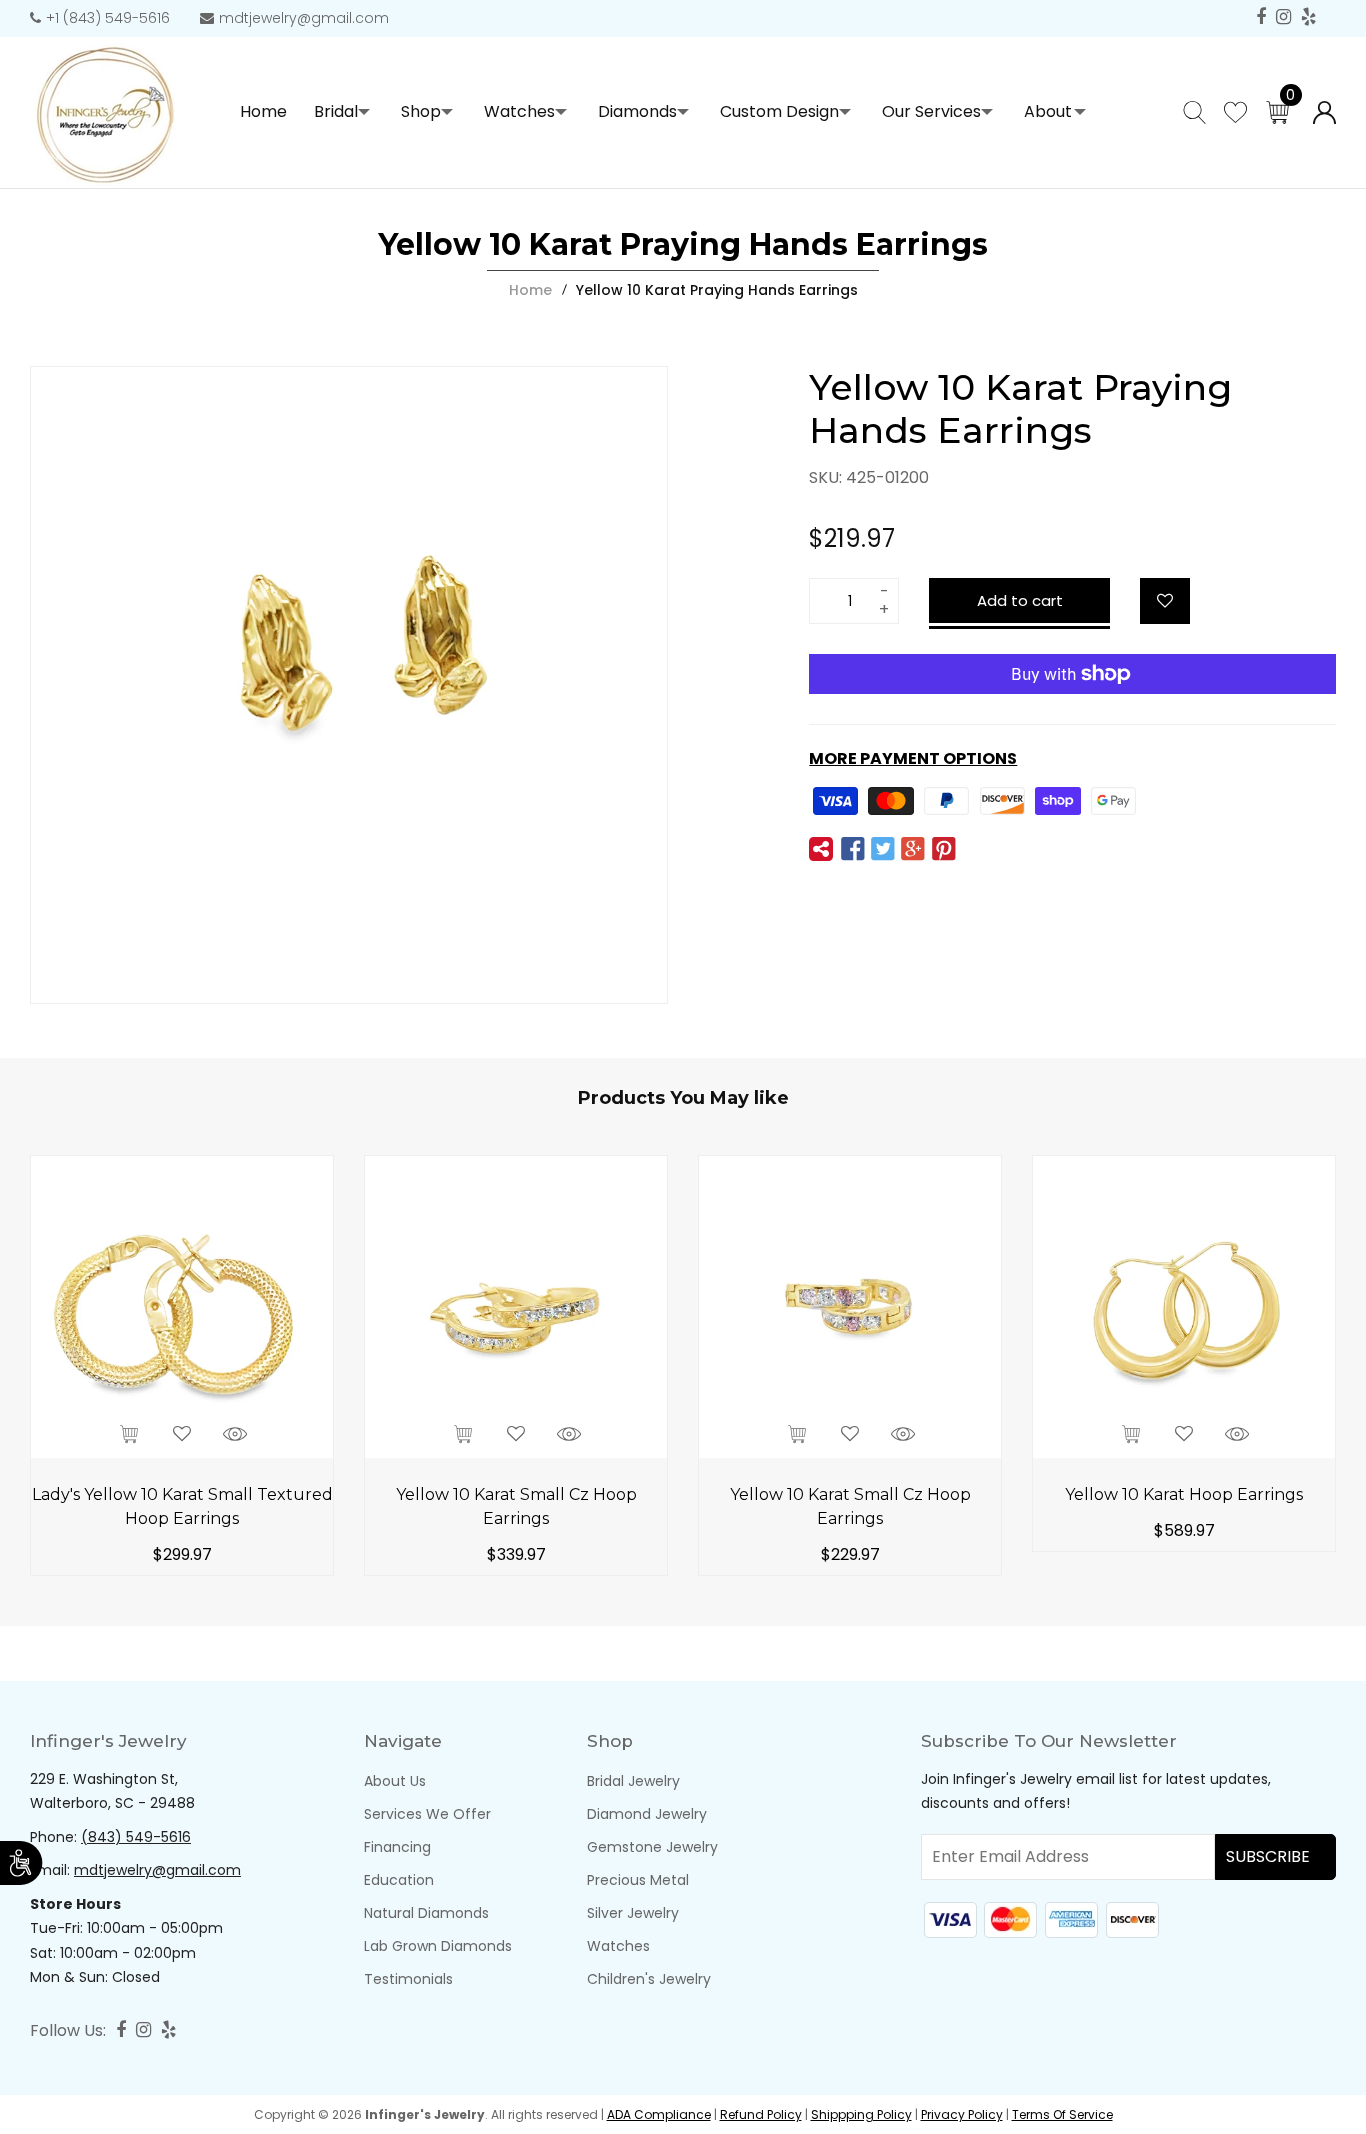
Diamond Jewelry (647, 1814)
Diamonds (637, 111)
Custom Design (779, 111)
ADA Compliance (659, 2114)
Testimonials (408, 1979)
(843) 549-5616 (136, 1837)
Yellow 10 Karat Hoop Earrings (1184, 1494)
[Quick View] (235, 1434)
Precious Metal (638, 1880)
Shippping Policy (861, 2114)
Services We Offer (427, 1814)
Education (399, 1880)
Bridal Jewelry (633, 1781)
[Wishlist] (1165, 601)
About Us (395, 1781)
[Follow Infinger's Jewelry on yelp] (1308, 17)
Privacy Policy (962, 2114)
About (1048, 111)
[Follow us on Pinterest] (943, 850)
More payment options (913, 758)
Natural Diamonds (426, 1913)
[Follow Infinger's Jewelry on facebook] (1261, 17)
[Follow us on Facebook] (852, 850)
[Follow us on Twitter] (883, 850)
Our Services (931, 111)
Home (530, 290)
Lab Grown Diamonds (438, 1946)
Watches (519, 111)
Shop (421, 111)
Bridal (336, 111)
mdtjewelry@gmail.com (304, 18)
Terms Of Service (1062, 2114)
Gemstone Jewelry (652, 1847)
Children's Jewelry (649, 1979)
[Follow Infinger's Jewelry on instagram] (1283, 17)
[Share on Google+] (913, 850)
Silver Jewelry (633, 1913)
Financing (397, 1847)
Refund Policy (761, 2114)
